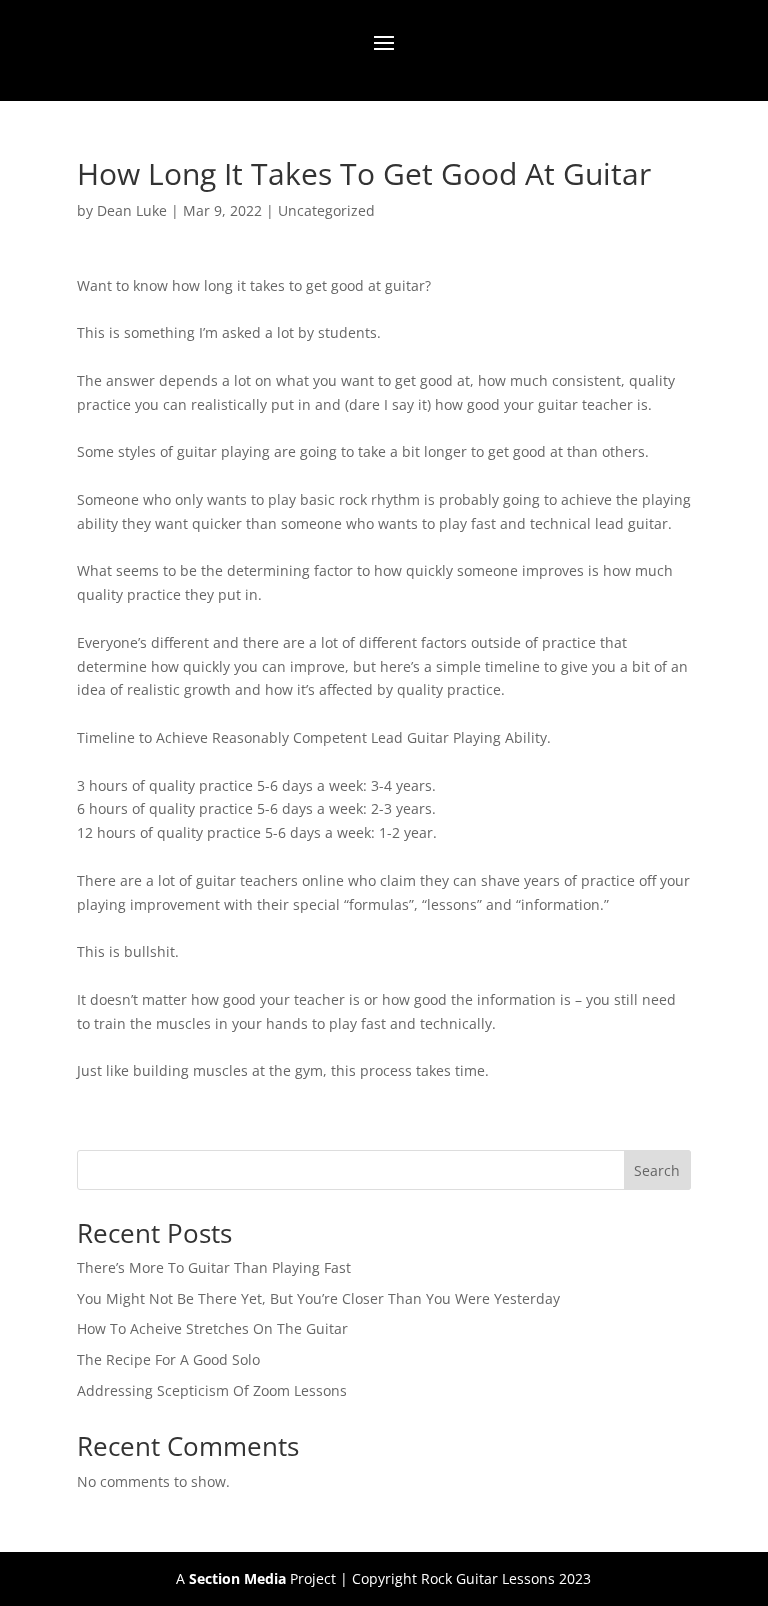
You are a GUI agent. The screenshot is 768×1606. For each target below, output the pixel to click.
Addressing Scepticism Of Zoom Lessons (212, 1390)
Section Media (237, 1578)
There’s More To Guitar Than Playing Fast (214, 1267)
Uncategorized (326, 210)
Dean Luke (132, 210)
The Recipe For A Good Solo (168, 1359)
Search (657, 1170)
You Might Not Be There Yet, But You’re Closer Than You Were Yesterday (318, 1298)
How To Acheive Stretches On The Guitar (212, 1328)
